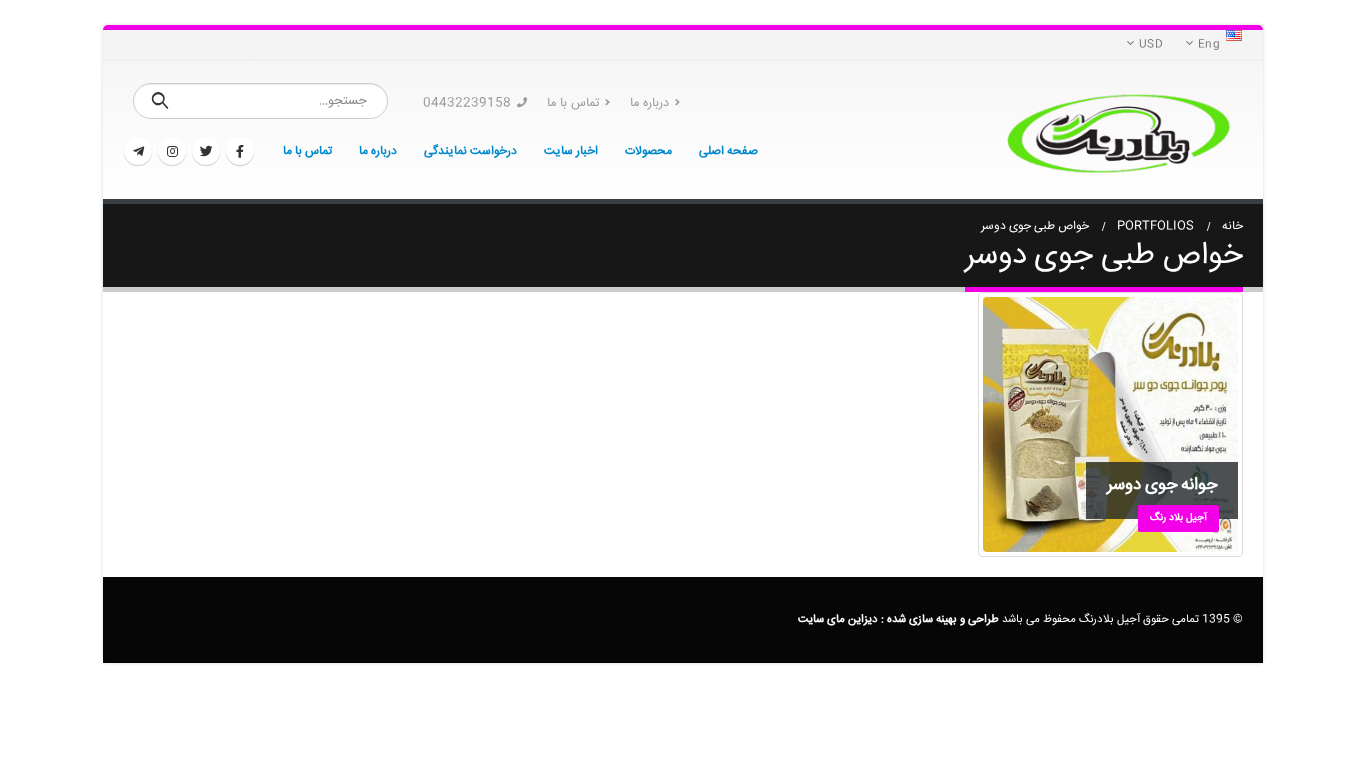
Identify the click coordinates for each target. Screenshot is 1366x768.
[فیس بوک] (240, 151)
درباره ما (649, 103)
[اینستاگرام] (172, 151)
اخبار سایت (571, 151)
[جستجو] (160, 101)
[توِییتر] (206, 151)
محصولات (648, 151)
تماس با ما (573, 103)
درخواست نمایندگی (470, 151)
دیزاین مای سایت (838, 619)
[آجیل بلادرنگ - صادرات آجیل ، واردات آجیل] (1118, 130)
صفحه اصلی (728, 151)
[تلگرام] (138, 151)
